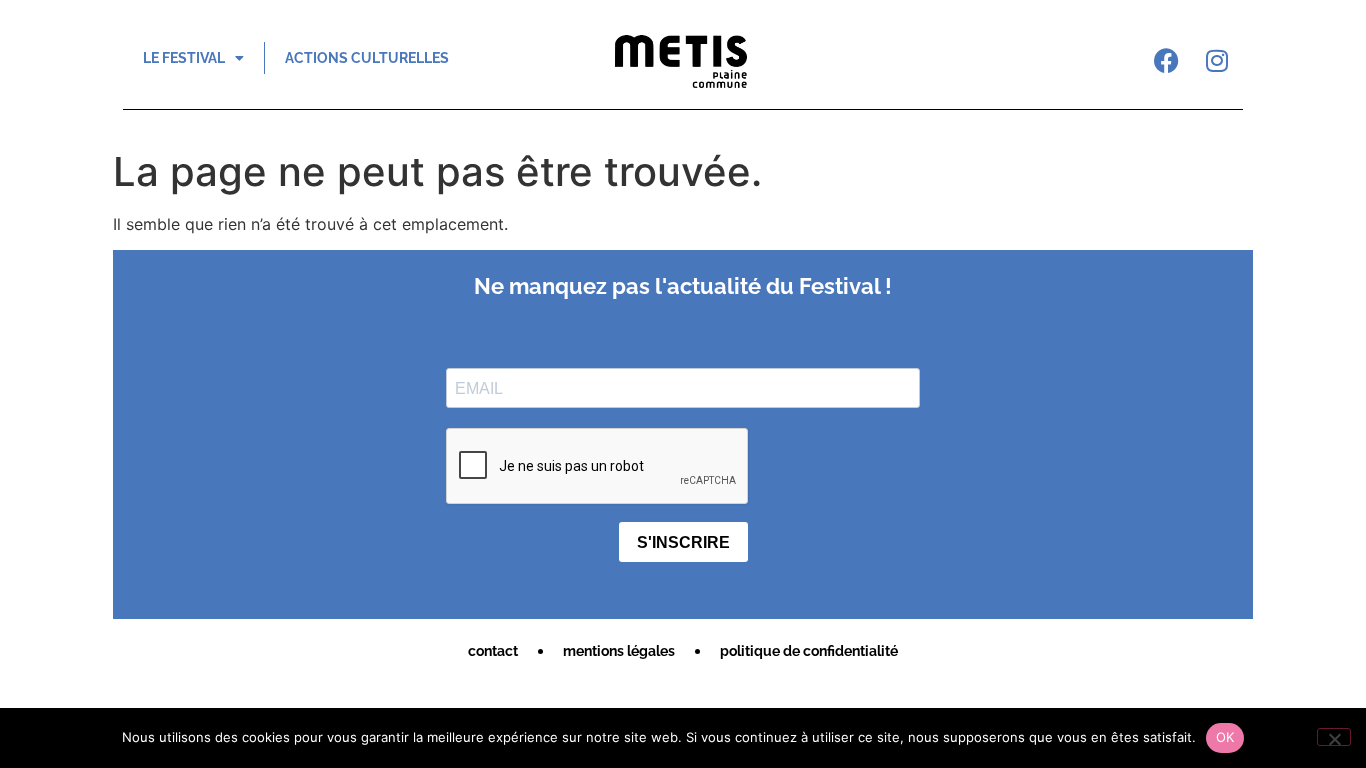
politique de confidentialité (809, 651)
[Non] (1334, 737)
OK (1225, 737)
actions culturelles (367, 58)
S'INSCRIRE (683, 542)
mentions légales (619, 651)
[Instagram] (1217, 60)
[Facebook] (1167, 60)
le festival (184, 58)
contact (493, 651)
